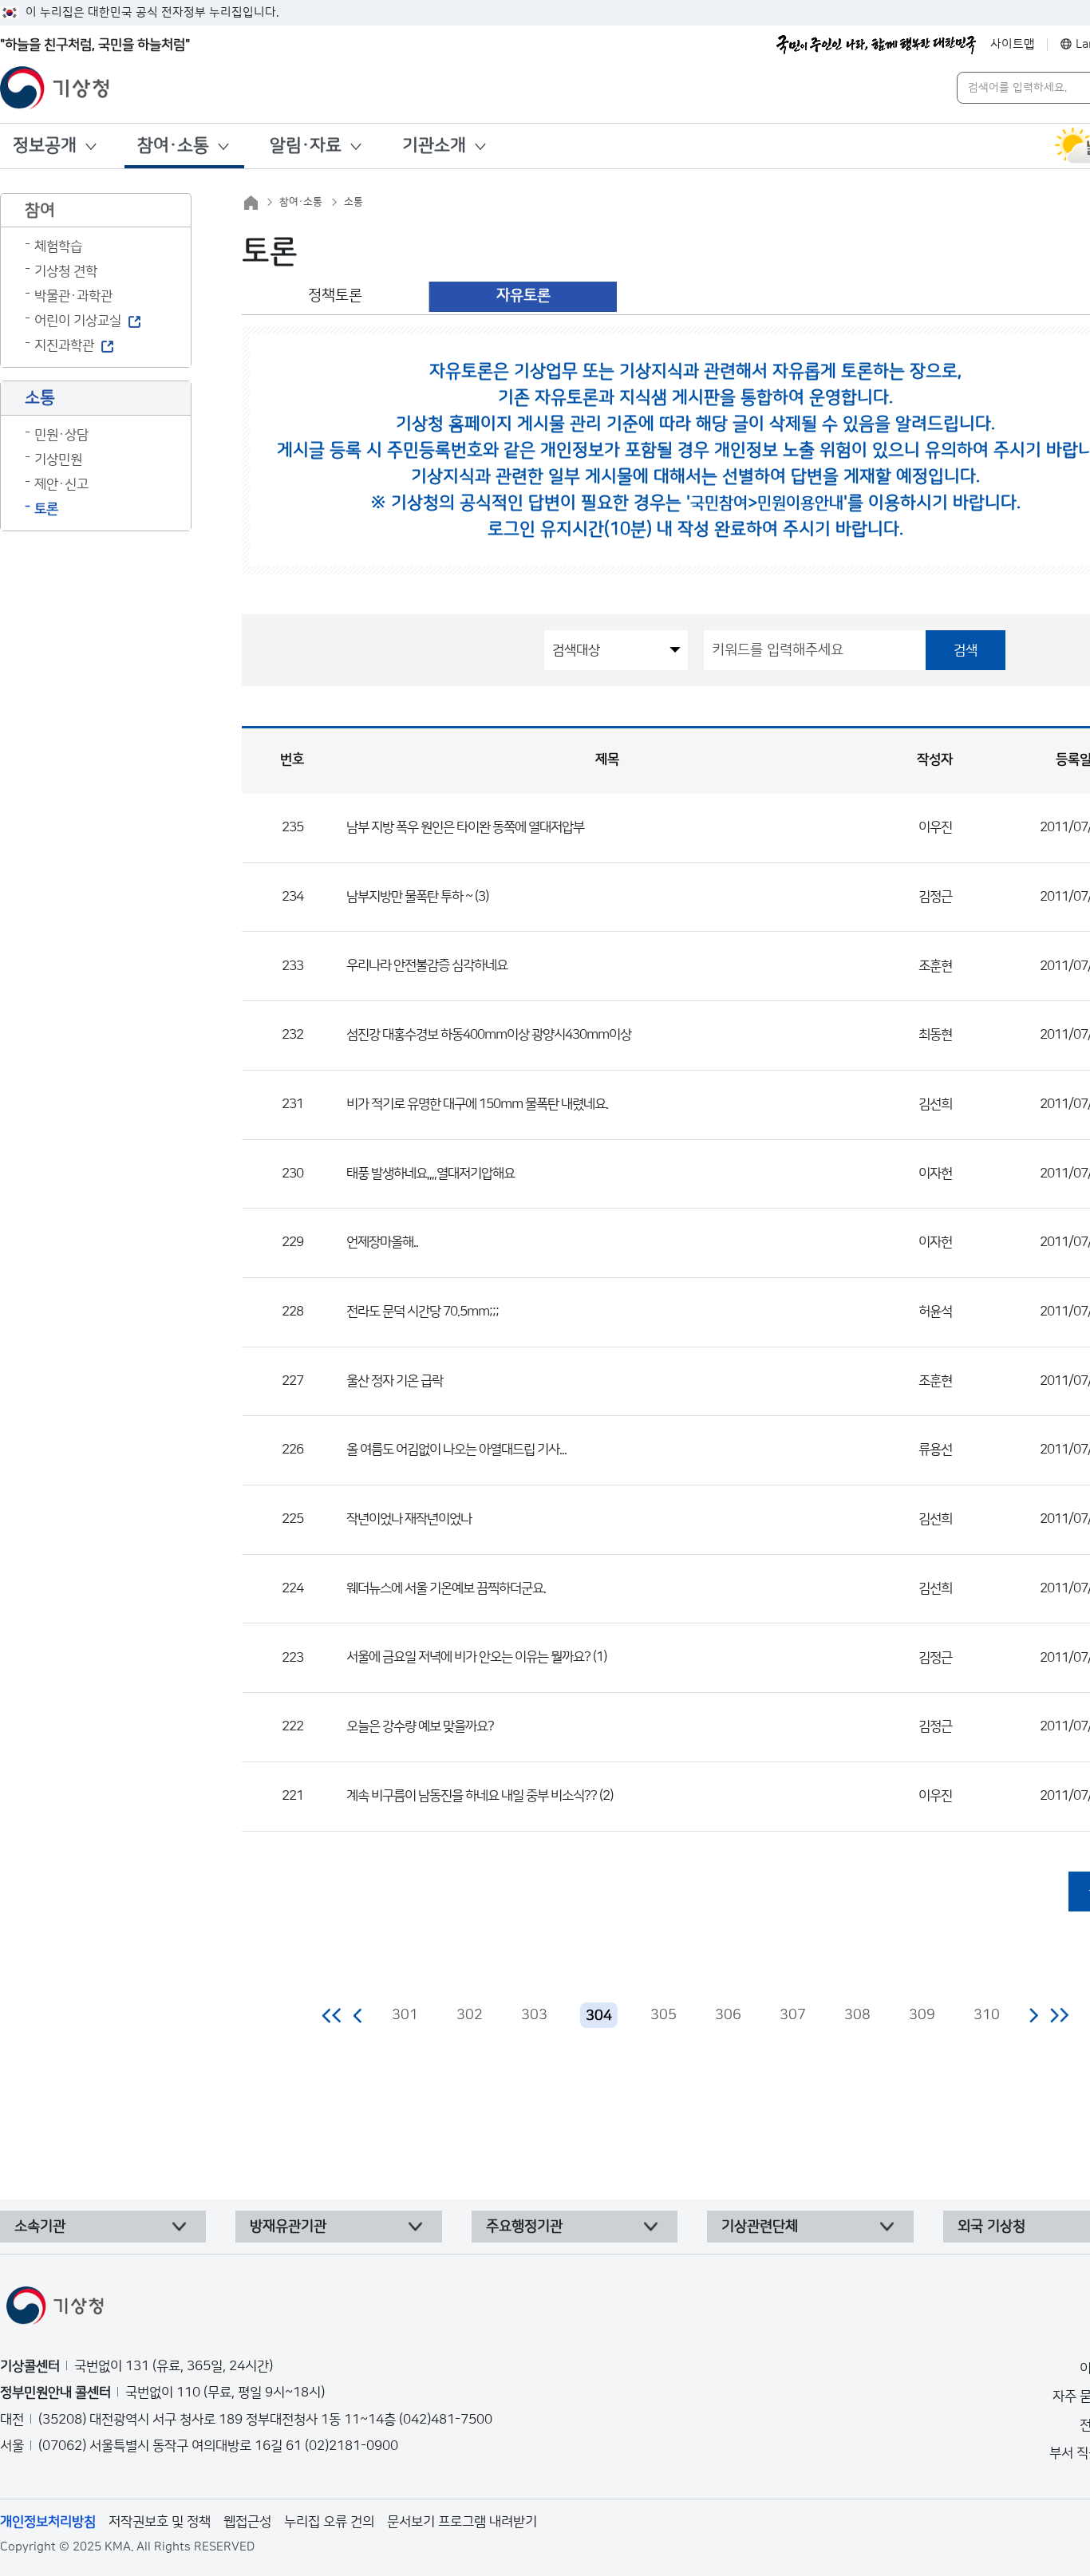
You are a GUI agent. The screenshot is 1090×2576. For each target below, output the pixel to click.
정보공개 (45, 146)
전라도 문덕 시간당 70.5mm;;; (423, 1312)
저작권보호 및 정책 (160, 2522)
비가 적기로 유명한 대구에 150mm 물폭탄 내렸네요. (477, 1104)
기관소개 (434, 146)
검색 (966, 650)
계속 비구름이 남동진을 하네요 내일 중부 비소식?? (472, 1796)
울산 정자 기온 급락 (395, 1381)
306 (728, 2015)
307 (793, 2015)
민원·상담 (61, 435)
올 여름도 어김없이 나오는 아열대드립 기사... (456, 1450)
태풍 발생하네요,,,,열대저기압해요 (430, 1174)
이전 (358, 2015)
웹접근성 (247, 2522)
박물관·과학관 (73, 296)
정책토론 (335, 296)
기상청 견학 (66, 271)
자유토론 (523, 296)
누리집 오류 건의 (329, 2522)
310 (987, 2015)
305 (663, 2015)
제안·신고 (61, 484)
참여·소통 (173, 146)
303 (534, 2015)
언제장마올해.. (382, 1242)
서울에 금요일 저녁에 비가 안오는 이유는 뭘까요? (468, 1657)
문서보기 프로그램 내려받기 (462, 2522)
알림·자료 (306, 146)
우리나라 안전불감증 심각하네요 (427, 965)
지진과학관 (64, 345)
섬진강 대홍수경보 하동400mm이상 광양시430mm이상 (489, 1035)
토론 (46, 509)
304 (599, 2016)
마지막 (1059, 2015)
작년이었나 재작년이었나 (409, 1519)
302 (470, 2015)
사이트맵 (1013, 44)
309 (922, 2015)
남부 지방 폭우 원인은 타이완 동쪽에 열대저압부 (465, 827)
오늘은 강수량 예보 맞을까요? (420, 1726)
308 (857, 2015)
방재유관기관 (288, 2227)
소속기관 (40, 2227)
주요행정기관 (524, 2227)
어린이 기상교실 (78, 321)
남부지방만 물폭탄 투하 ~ (409, 897)
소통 (353, 202)
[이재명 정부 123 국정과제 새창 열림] (876, 45)
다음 (1033, 2015)
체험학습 (58, 247)
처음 (332, 2015)
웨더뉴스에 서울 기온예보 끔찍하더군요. (446, 1588)
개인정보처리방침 (48, 2522)
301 (405, 2015)
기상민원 (58, 460)
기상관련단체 (760, 2227)
